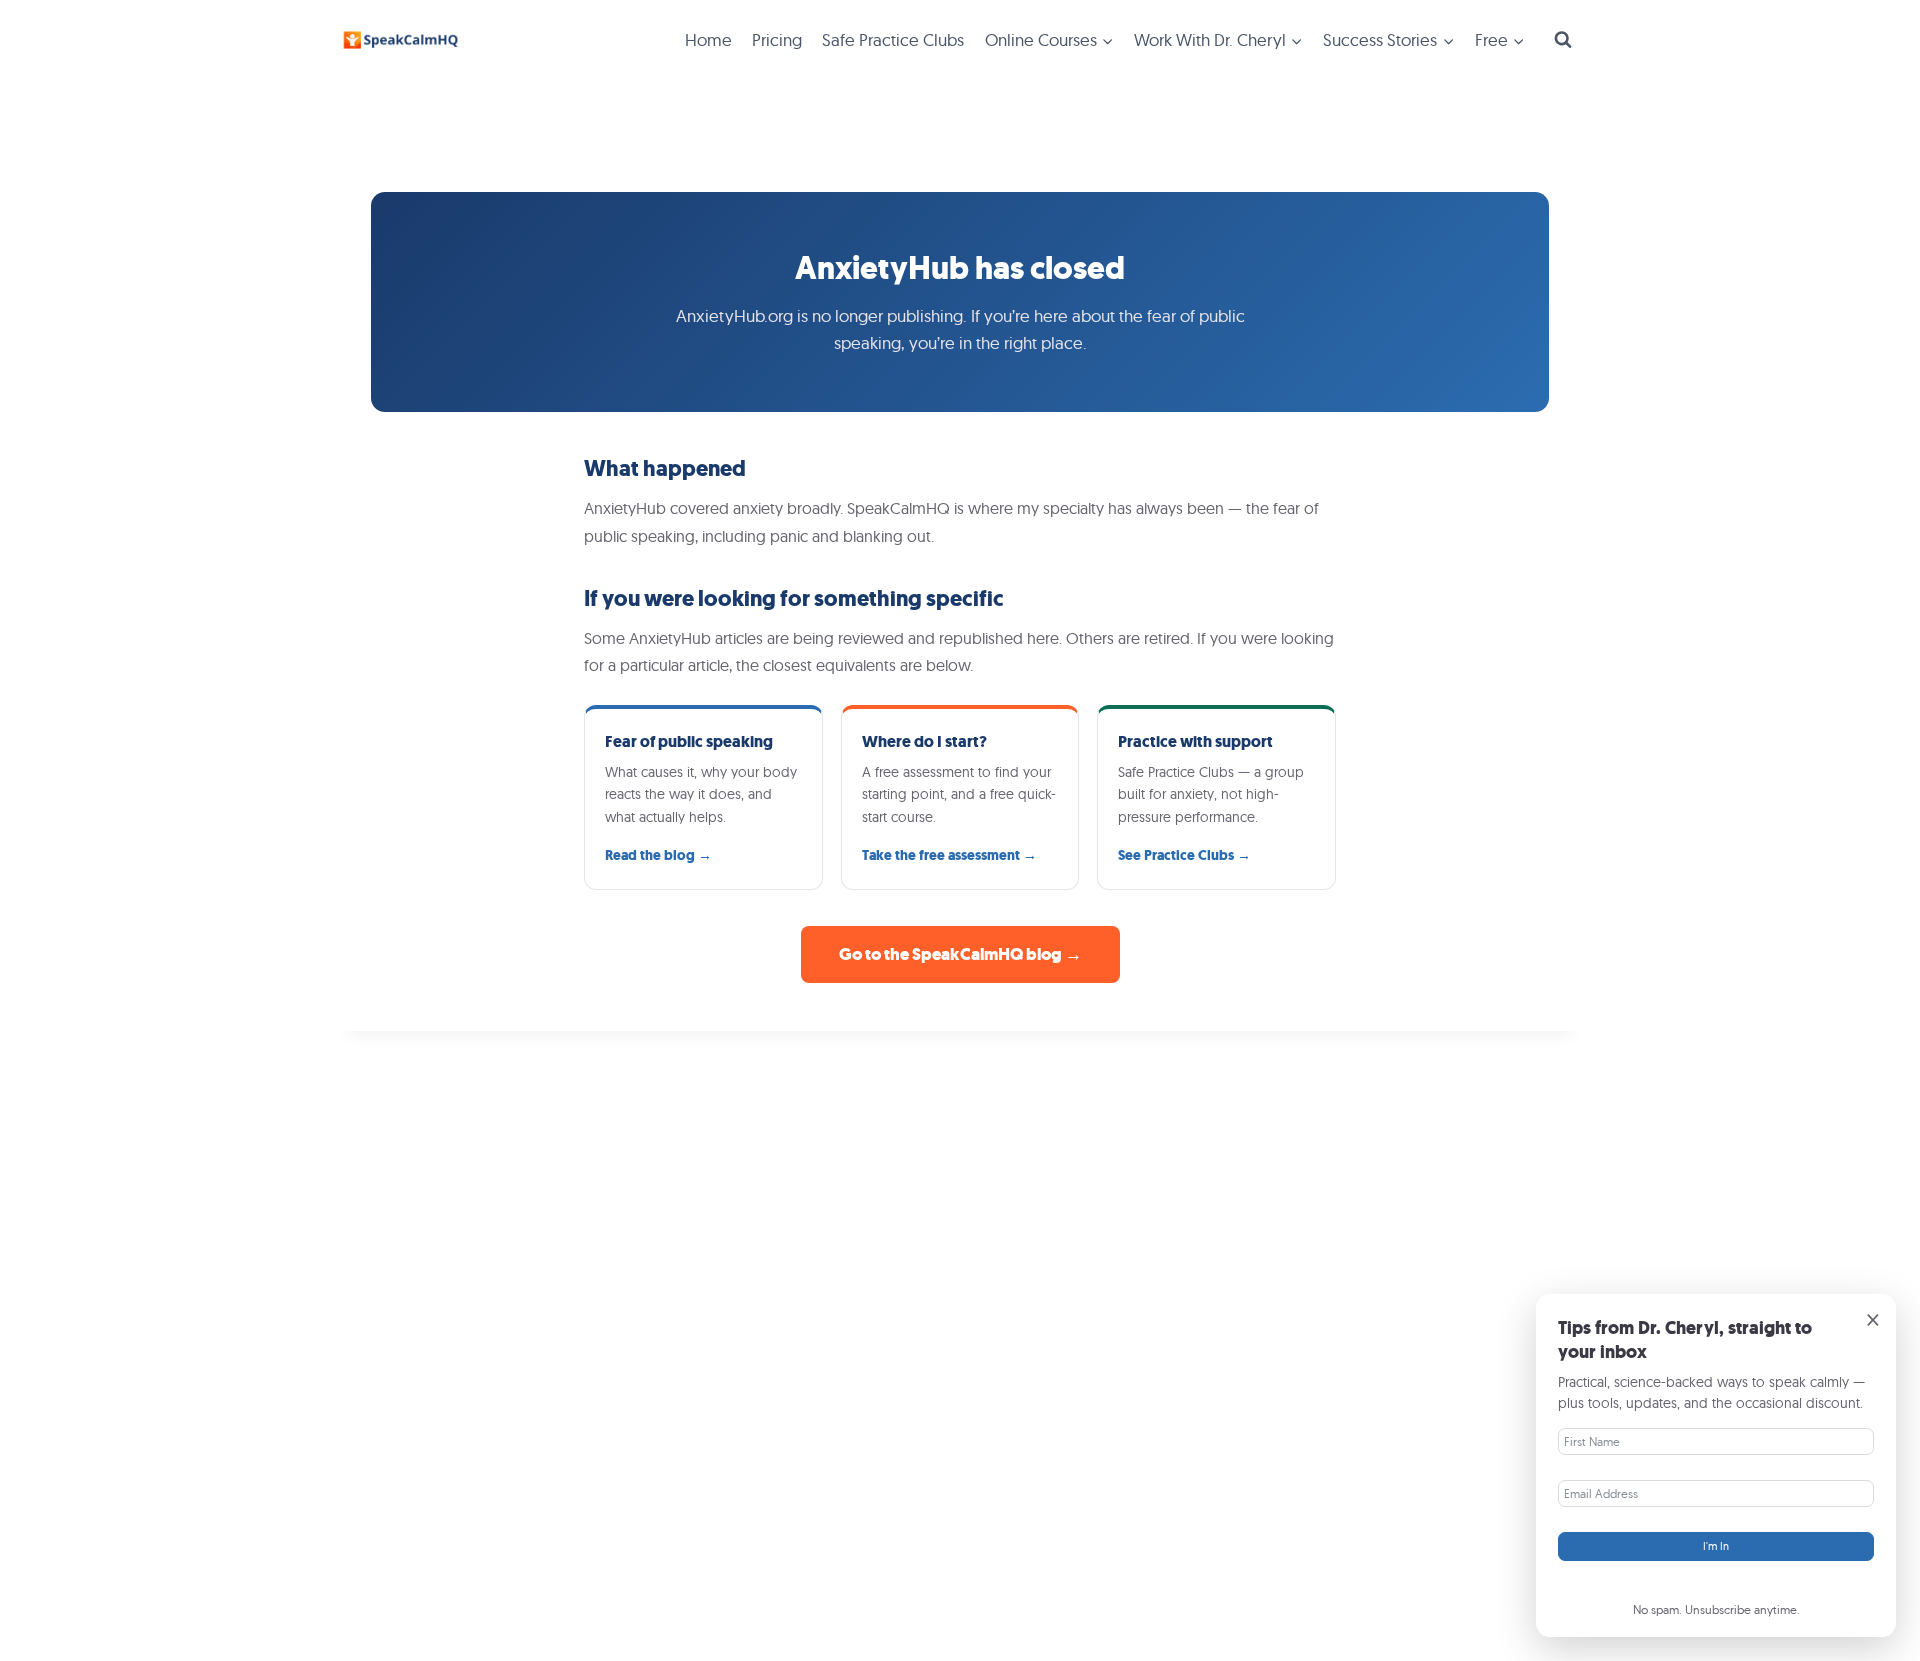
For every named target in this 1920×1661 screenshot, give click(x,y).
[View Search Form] (1563, 40)
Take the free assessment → (949, 855)
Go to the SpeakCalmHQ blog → (960, 954)
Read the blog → (658, 855)
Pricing (777, 39)
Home (708, 39)
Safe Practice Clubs (893, 39)
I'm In (1716, 1546)
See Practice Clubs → (1184, 855)
